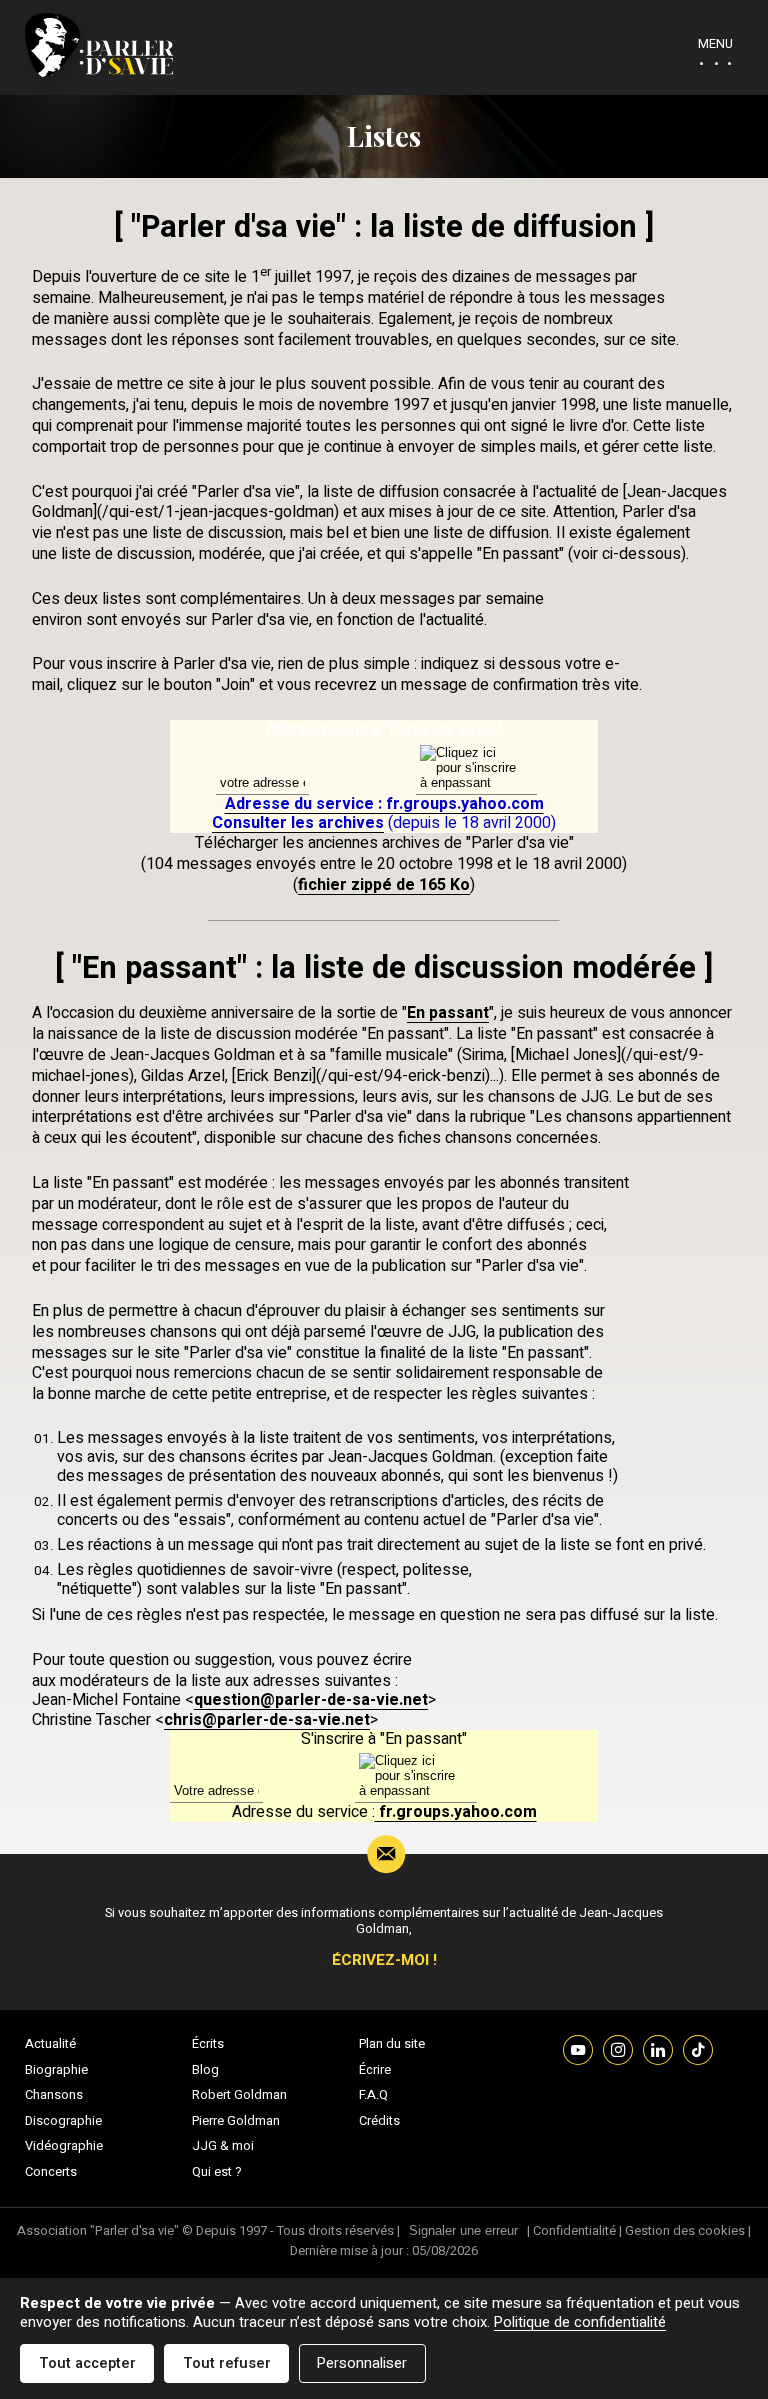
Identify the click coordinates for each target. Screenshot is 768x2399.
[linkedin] (658, 2048)
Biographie (56, 2070)
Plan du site (392, 2044)
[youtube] (578, 2048)
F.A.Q (373, 2095)
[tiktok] (698, 2048)
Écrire (375, 2070)
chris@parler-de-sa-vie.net (267, 1720)
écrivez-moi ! (384, 1960)
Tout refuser (227, 2363)
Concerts (51, 2172)
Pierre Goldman (236, 2121)
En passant (448, 1013)
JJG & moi (223, 2146)
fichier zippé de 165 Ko (384, 885)
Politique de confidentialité (580, 2322)
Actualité (50, 2044)
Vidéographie (64, 2146)
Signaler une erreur (463, 2230)
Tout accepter (87, 2363)
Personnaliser (362, 2363)
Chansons (54, 2095)
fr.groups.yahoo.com (456, 1812)
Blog (205, 2070)
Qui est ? (217, 2172)
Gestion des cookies (685, 2230)
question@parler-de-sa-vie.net (311, 1700)
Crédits (379, 2121)
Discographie (63, 2121)
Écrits (208, 2044)
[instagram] (618, 2048)
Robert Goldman (239, 2095)
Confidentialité (574, 2230)
